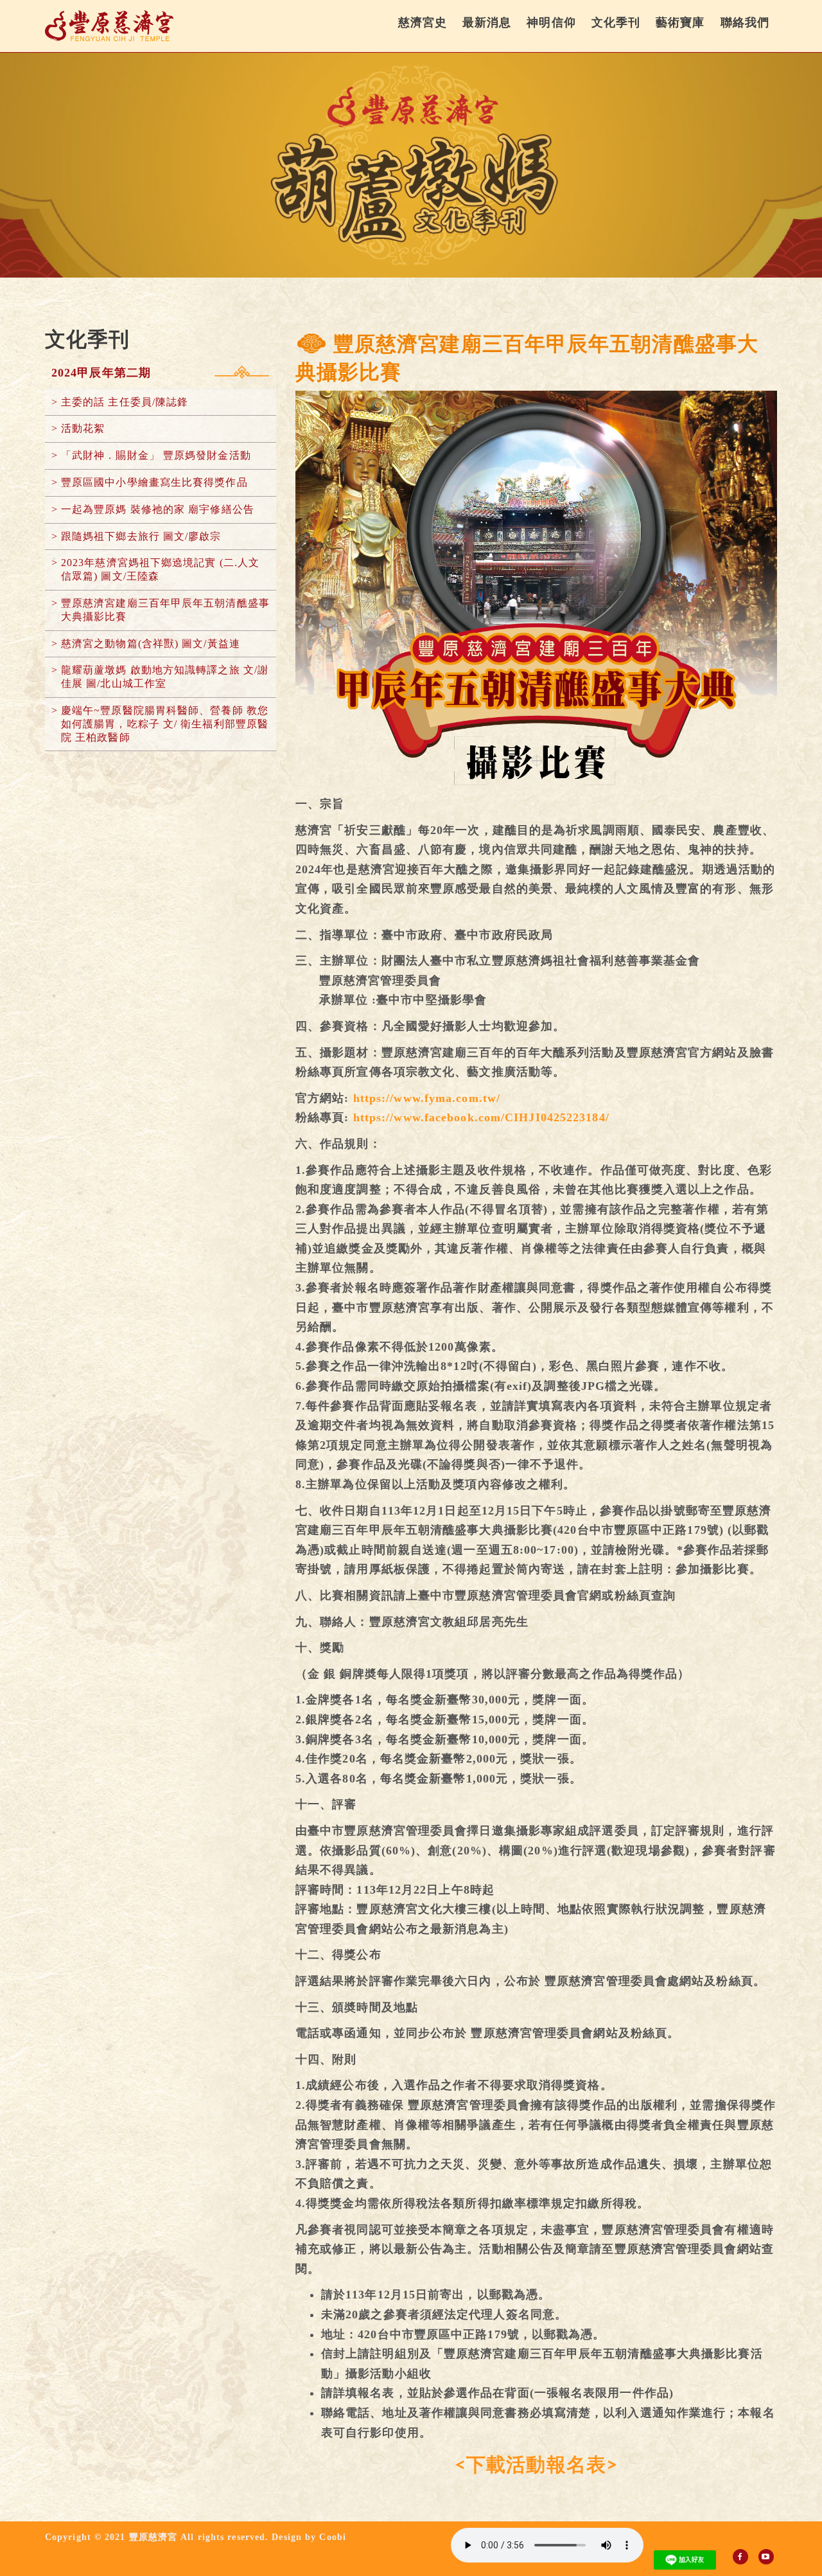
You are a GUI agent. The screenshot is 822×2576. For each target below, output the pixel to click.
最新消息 (487, 22)
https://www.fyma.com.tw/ (427, 1098)
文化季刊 (616, 22)
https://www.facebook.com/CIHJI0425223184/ (481, 1117)
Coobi (333, 2537)
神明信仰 (551, 22)
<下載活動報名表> (536, 2465)
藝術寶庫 (680, 22)
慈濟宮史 (423, 22)
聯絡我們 (745, 22)
